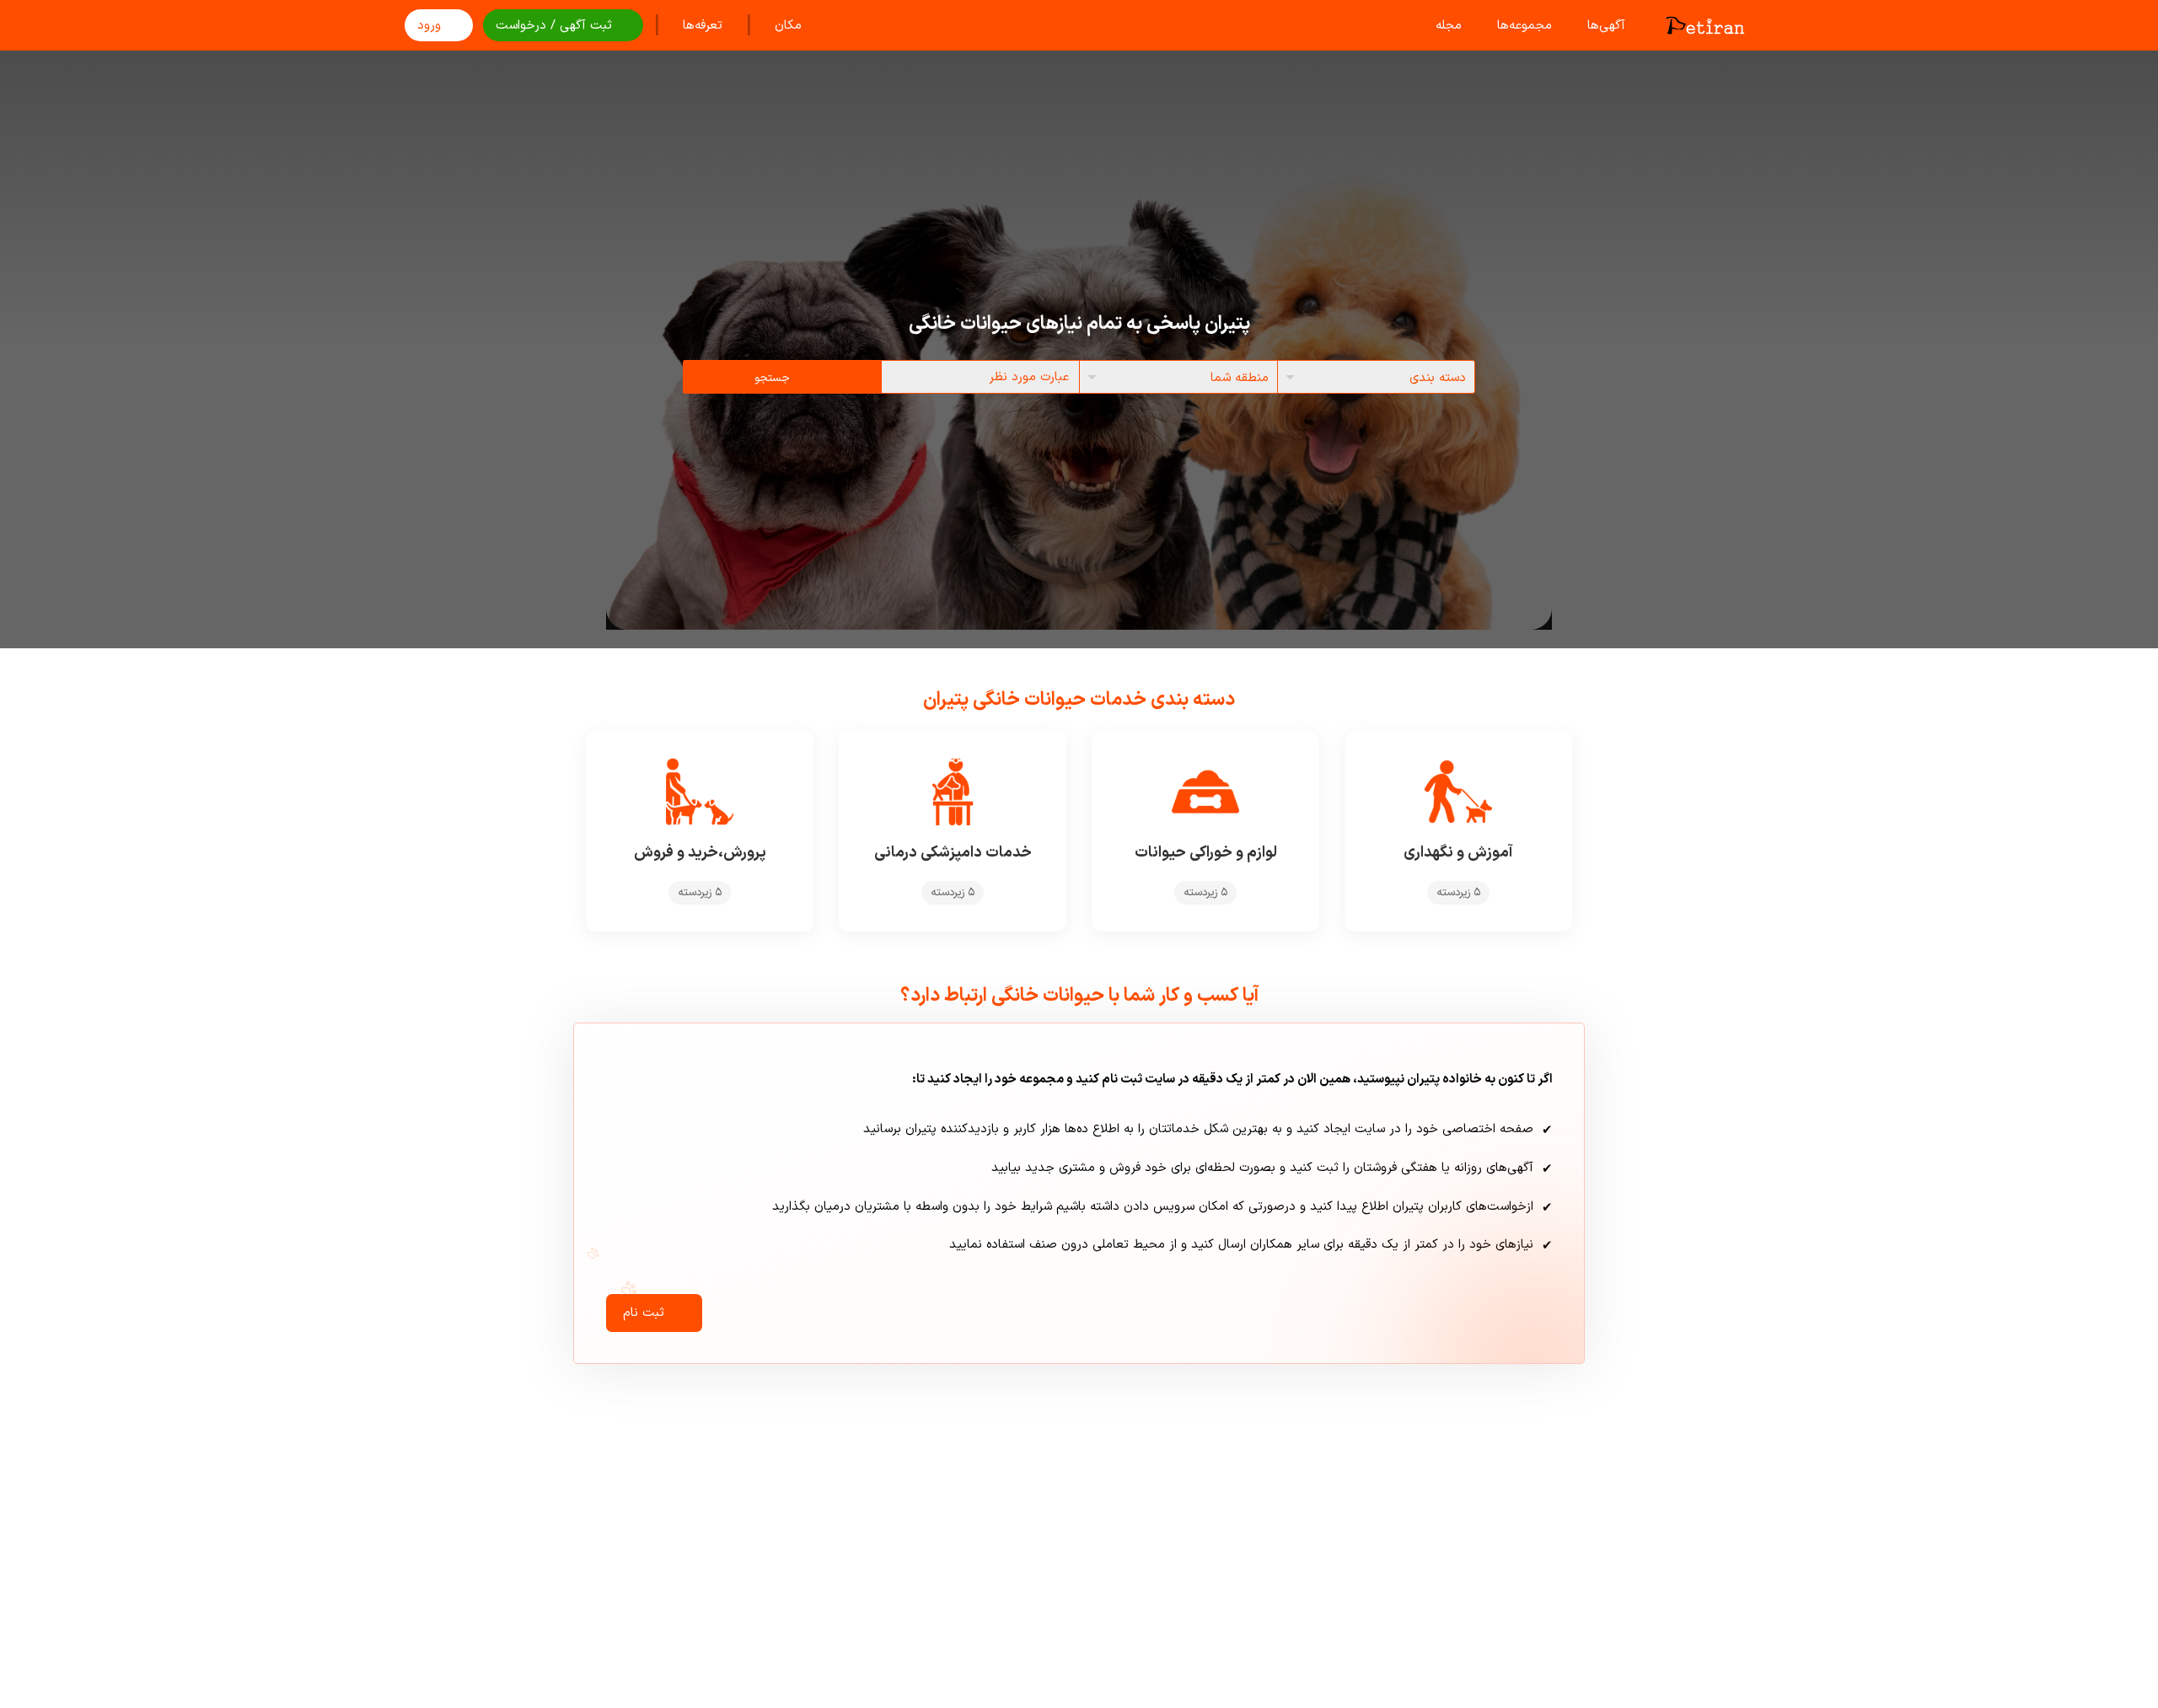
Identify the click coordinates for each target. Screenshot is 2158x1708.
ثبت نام (644, 1313)
